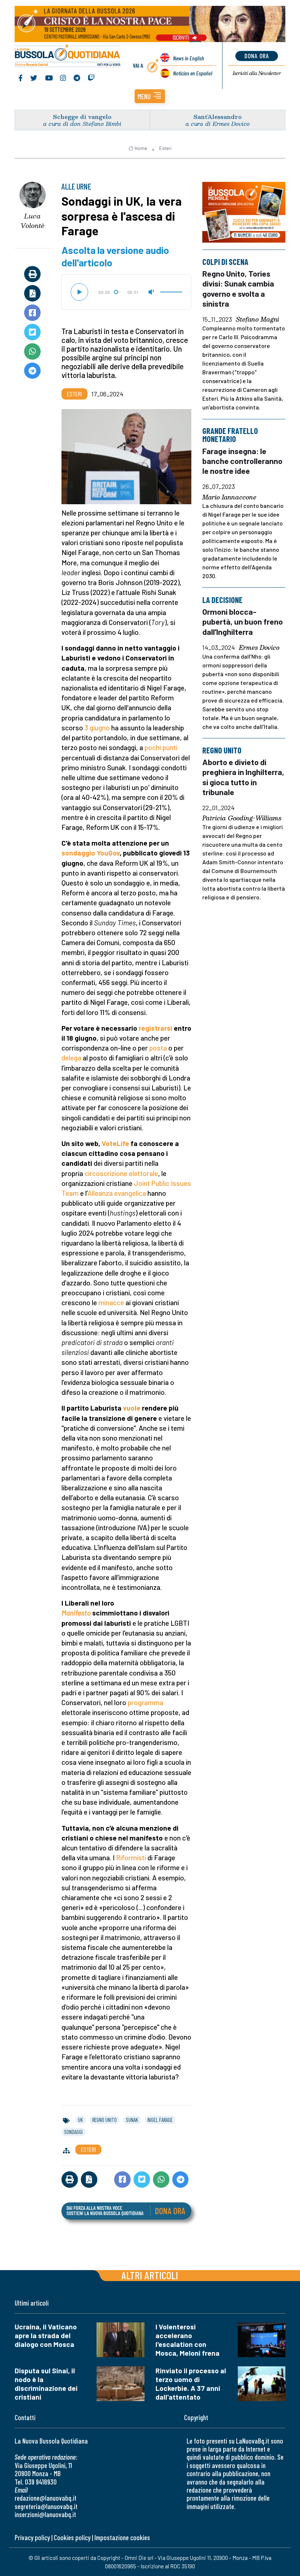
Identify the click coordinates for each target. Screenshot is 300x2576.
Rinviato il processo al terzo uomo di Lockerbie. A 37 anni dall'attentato (191, 2384)
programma (145, 1702)
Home (141, 148)
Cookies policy (72, 2537)
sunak (132, 2120)
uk (80, 2120)
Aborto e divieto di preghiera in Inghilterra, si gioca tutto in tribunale (243, 777)
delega (71, 1058)
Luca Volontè (32, 221)
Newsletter (257, 73)
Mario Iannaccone (229, 497)
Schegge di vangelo (82, 117)
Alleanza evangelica (117, 1193)
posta (158, 1048)
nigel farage (160, 2120)
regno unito (104, 2120)
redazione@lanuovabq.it (46, 2498)
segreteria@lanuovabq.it (46, 2506)
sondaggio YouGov (91, 853)
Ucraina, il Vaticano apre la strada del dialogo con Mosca (46, 2335)
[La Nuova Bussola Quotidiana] (68, 56)
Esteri (165, 148)
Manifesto (76, 1613)
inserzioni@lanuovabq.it (45, 2514)
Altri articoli (150, 2275)
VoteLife (115, 1143)
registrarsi (155, 1028)
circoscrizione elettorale (121, 1173)
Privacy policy (32, 2537)
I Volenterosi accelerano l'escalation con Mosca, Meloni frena (187, 2340)
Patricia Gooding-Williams (242, 819)
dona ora (257, 56)
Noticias (193, 73)
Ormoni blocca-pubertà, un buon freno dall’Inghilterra (243, 621)
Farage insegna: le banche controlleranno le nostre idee (242, 461)
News (189, 58)
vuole (132, 1408)
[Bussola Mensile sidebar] (244, 212)
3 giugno (97, 728)
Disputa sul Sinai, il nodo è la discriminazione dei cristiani (46, 2384)
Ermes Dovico (259, 648)
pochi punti (161, 747)
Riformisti (131, 1858)
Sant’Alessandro (218, 117)
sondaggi (73, 2132)
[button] (150, 96)
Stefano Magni (258, 319)
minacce (111, 1302)
